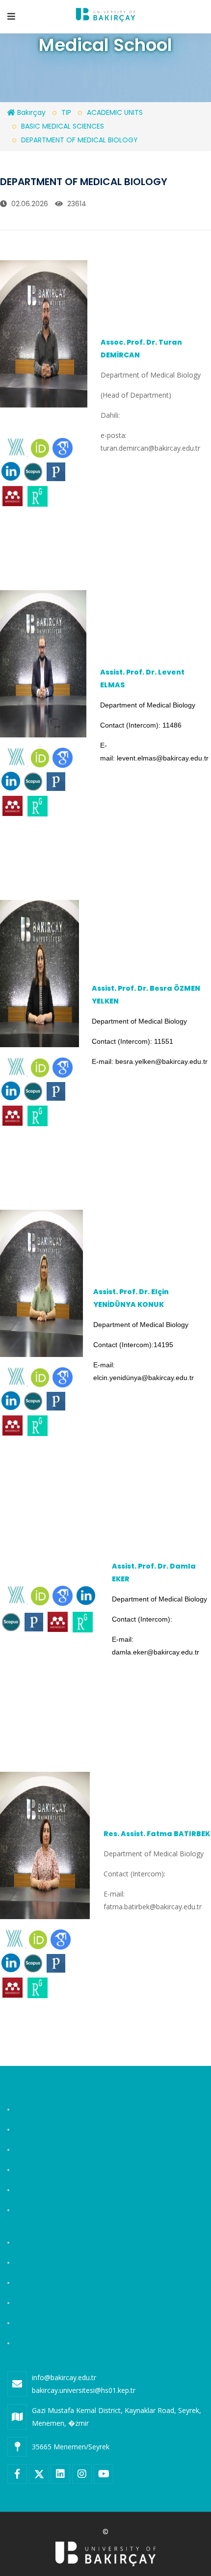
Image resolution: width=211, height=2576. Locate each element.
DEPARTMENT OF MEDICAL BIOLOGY (79, 140)
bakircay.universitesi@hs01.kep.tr (84, 2390)
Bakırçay (30, 112)
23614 (76, 204)
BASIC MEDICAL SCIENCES (63, 126)
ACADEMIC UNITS (115, 112)
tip (66, 112)
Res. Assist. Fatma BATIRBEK (157, 1834)
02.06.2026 (29, 204)
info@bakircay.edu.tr (64, 2377)
